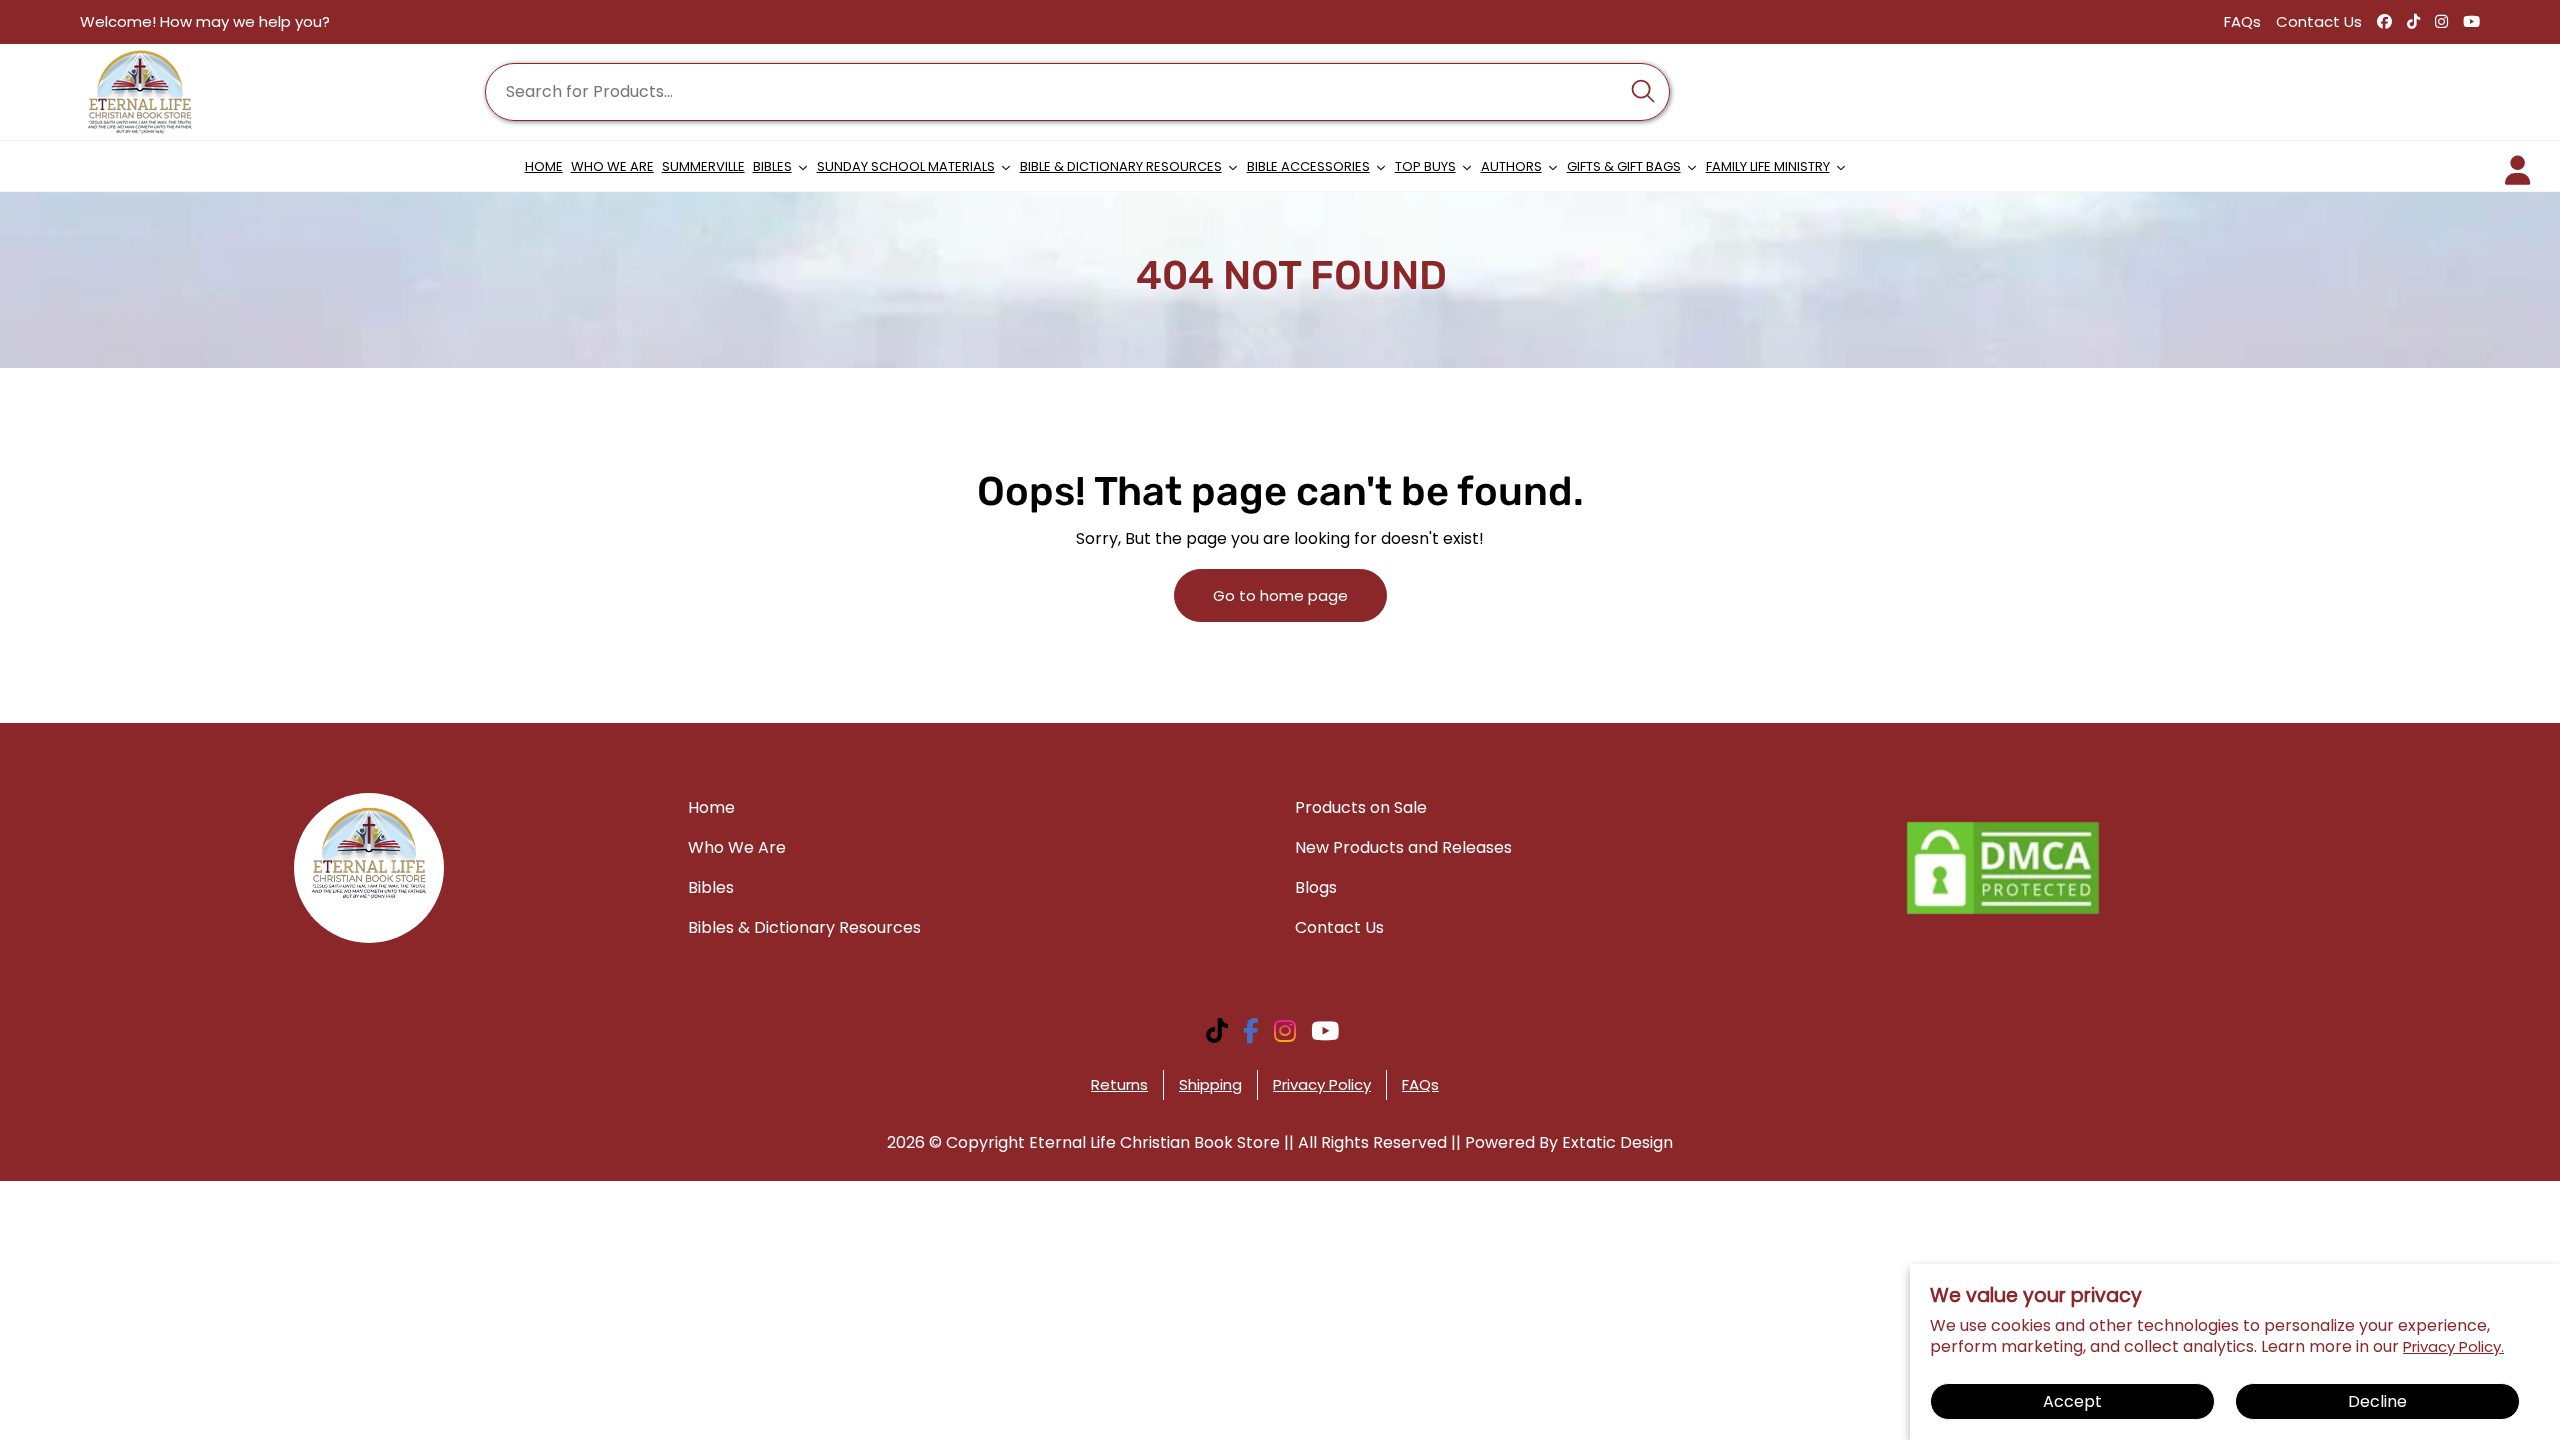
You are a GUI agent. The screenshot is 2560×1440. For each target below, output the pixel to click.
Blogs (1316, 887)
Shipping (1210, 1084)
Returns (1119, 1084)
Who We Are (737, 847)
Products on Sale (1361, 807)
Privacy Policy (1322, 1084)
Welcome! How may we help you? (205, 21)
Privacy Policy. (2453, 1346)
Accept (2072, 1401)
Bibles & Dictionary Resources (804, 927)
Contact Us (2319, 21)
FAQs (2242, 21)
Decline (2377, 1401)
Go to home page (1280, 595)
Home (711, 807)
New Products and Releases (1403, 847)
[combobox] (1077, 92)
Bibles (711, 887)
